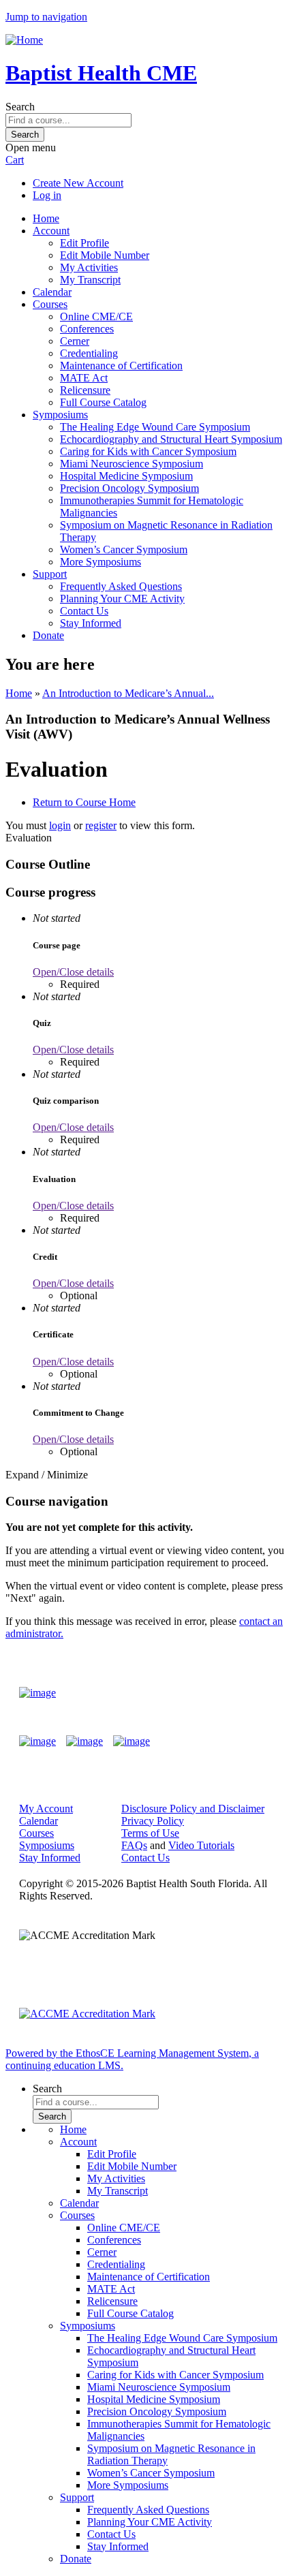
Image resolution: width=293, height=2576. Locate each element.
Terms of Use (150, 1833)
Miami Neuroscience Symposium (132, 464)
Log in (47, 195)
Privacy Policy (153, 1821)
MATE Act (84, 378)
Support (50, 574)
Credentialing (89, 353)
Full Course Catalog (103, 402)
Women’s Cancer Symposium (124, 549)
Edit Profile (84, 243)
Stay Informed (91, 623)
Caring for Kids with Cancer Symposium (148, 451)
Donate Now (234, 1693)
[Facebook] (37, 1741)
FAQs (134, 1845)
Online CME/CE (96, 316)
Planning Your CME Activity (122, 599)
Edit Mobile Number (105, 255)
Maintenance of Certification (121, 366)
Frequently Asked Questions (121, 586)
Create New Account (78, 183)
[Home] (24, 40)
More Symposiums (101, 562)
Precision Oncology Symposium (129, 488)
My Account (46, 1809)
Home (46, 218)
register (101, 825)
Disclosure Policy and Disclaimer (193, 1809)
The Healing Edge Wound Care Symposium (155, 427)
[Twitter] (84, 1741)
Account (51, 231)
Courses (50, 304)
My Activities (89, 267)
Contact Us (84, 611)
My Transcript (90, 280)
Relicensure (85, 390)
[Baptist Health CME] (37, 1693)
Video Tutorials (201, 1845)
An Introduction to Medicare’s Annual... (128, 693)
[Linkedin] (132, 1741)
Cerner (75, 341)
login (60, 825)
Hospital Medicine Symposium (126, 476)
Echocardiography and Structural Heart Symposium (171, 439)
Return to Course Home (84, 802)
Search (20, 107)
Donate (48, 635)
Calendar (52, 292)
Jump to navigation (46, 17)
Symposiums (60, 415)
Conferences (87, 329)
